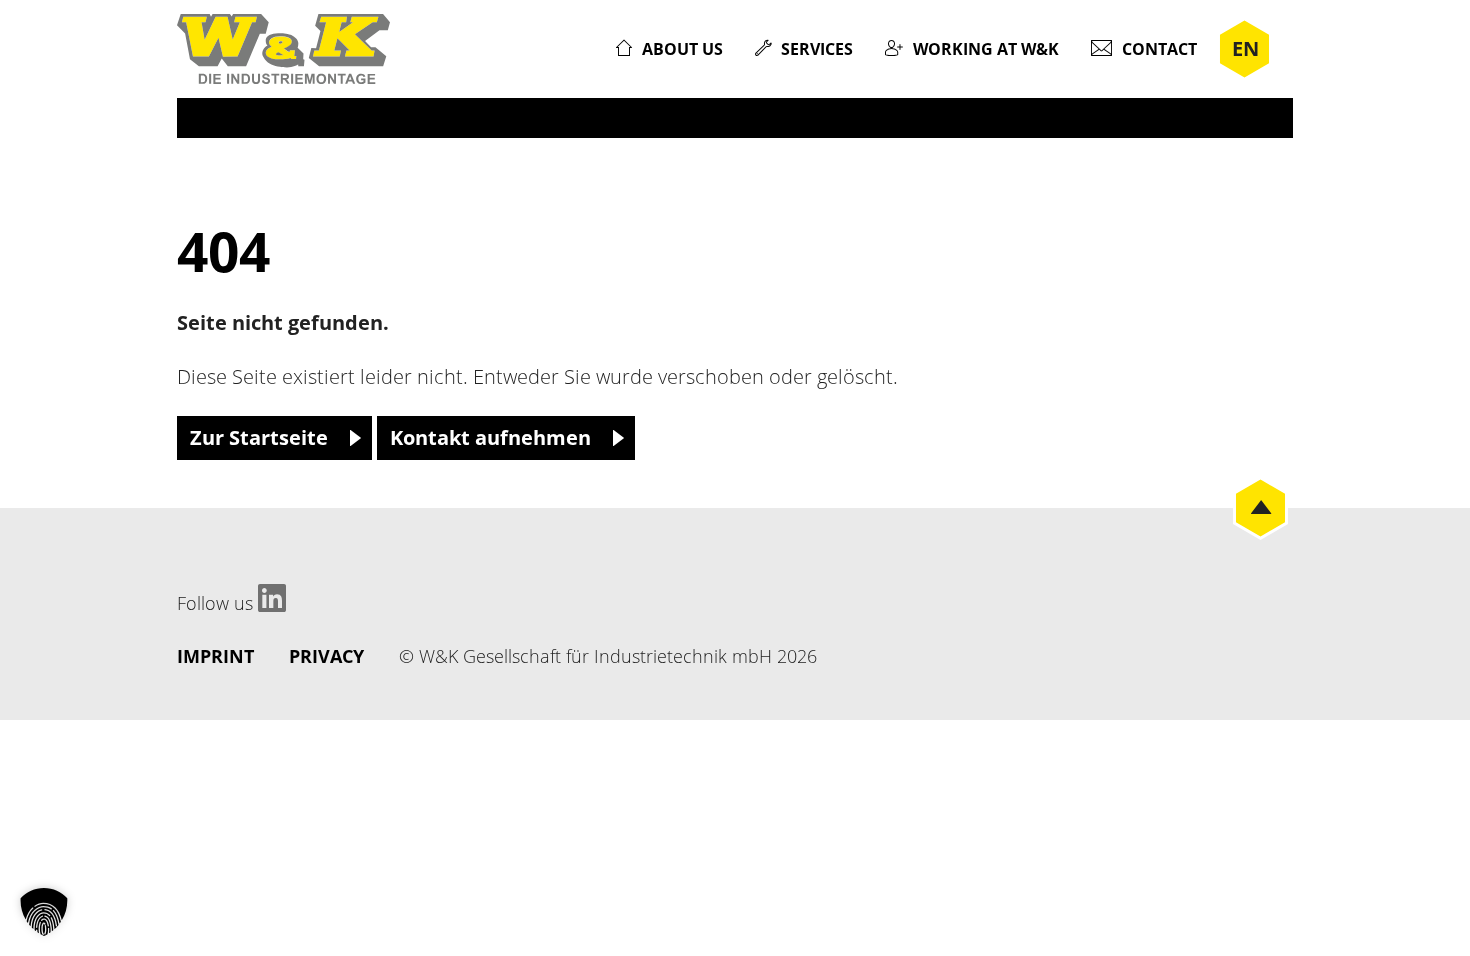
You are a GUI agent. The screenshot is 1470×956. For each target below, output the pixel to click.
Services (817, 48)
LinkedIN (272, 598)
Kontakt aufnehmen (490, 437)
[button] (44, 912)
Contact (1159, 48)
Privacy (326, 656)
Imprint (215, 656)
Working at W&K (986, 48)
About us (682, 48)
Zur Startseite (259, 437)
